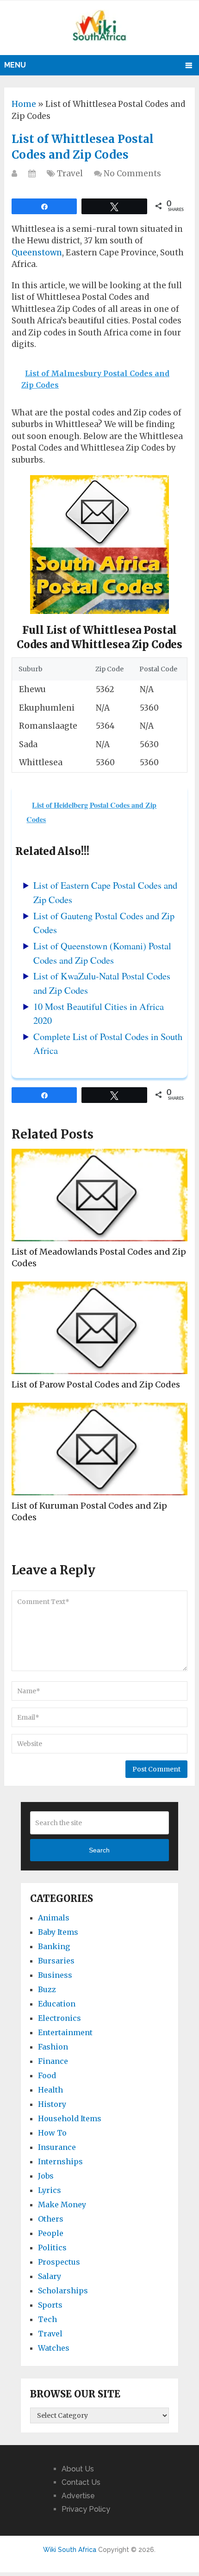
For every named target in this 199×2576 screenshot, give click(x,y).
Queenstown (37, 253)
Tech (47, 2319)
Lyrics (50, 2190)
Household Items (70, 2118)
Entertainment (65, 2032)
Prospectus (59, 2262)
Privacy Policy (86, 2509)
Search (99, 1850)
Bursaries (56, 1961)
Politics (52, 2248)
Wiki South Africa (70, 2550)
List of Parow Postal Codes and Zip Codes (96, 1384)
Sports (50, 2305)
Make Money (62, 2204)
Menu (15, 65)
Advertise (78, 2496)
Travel (70, 173)
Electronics (59, 2018)
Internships (60, 2161)
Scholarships (63, 2291)
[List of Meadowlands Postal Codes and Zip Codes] (99, 1195)
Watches (54, 2348)
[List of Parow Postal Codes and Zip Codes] (99, 1328)
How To (52, 2133)
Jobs (46, 2176)
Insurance (57, 2147)
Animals (54, 1918)
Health (50, 2090)
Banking (54, 1946)
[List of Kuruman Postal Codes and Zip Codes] (99, 1449)
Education (57, 2004)
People (51, 2233)
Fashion (53, 2047)
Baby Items (58, 1932)
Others (51, 2219)
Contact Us (81, 2482)
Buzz (47, 1989)
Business (55, 1975)
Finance (53, 2061)
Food (47, 2075)
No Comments (132, 173)
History (52, 2104)
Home (24, 104)
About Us (78, 2469)
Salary (50, 2276)
